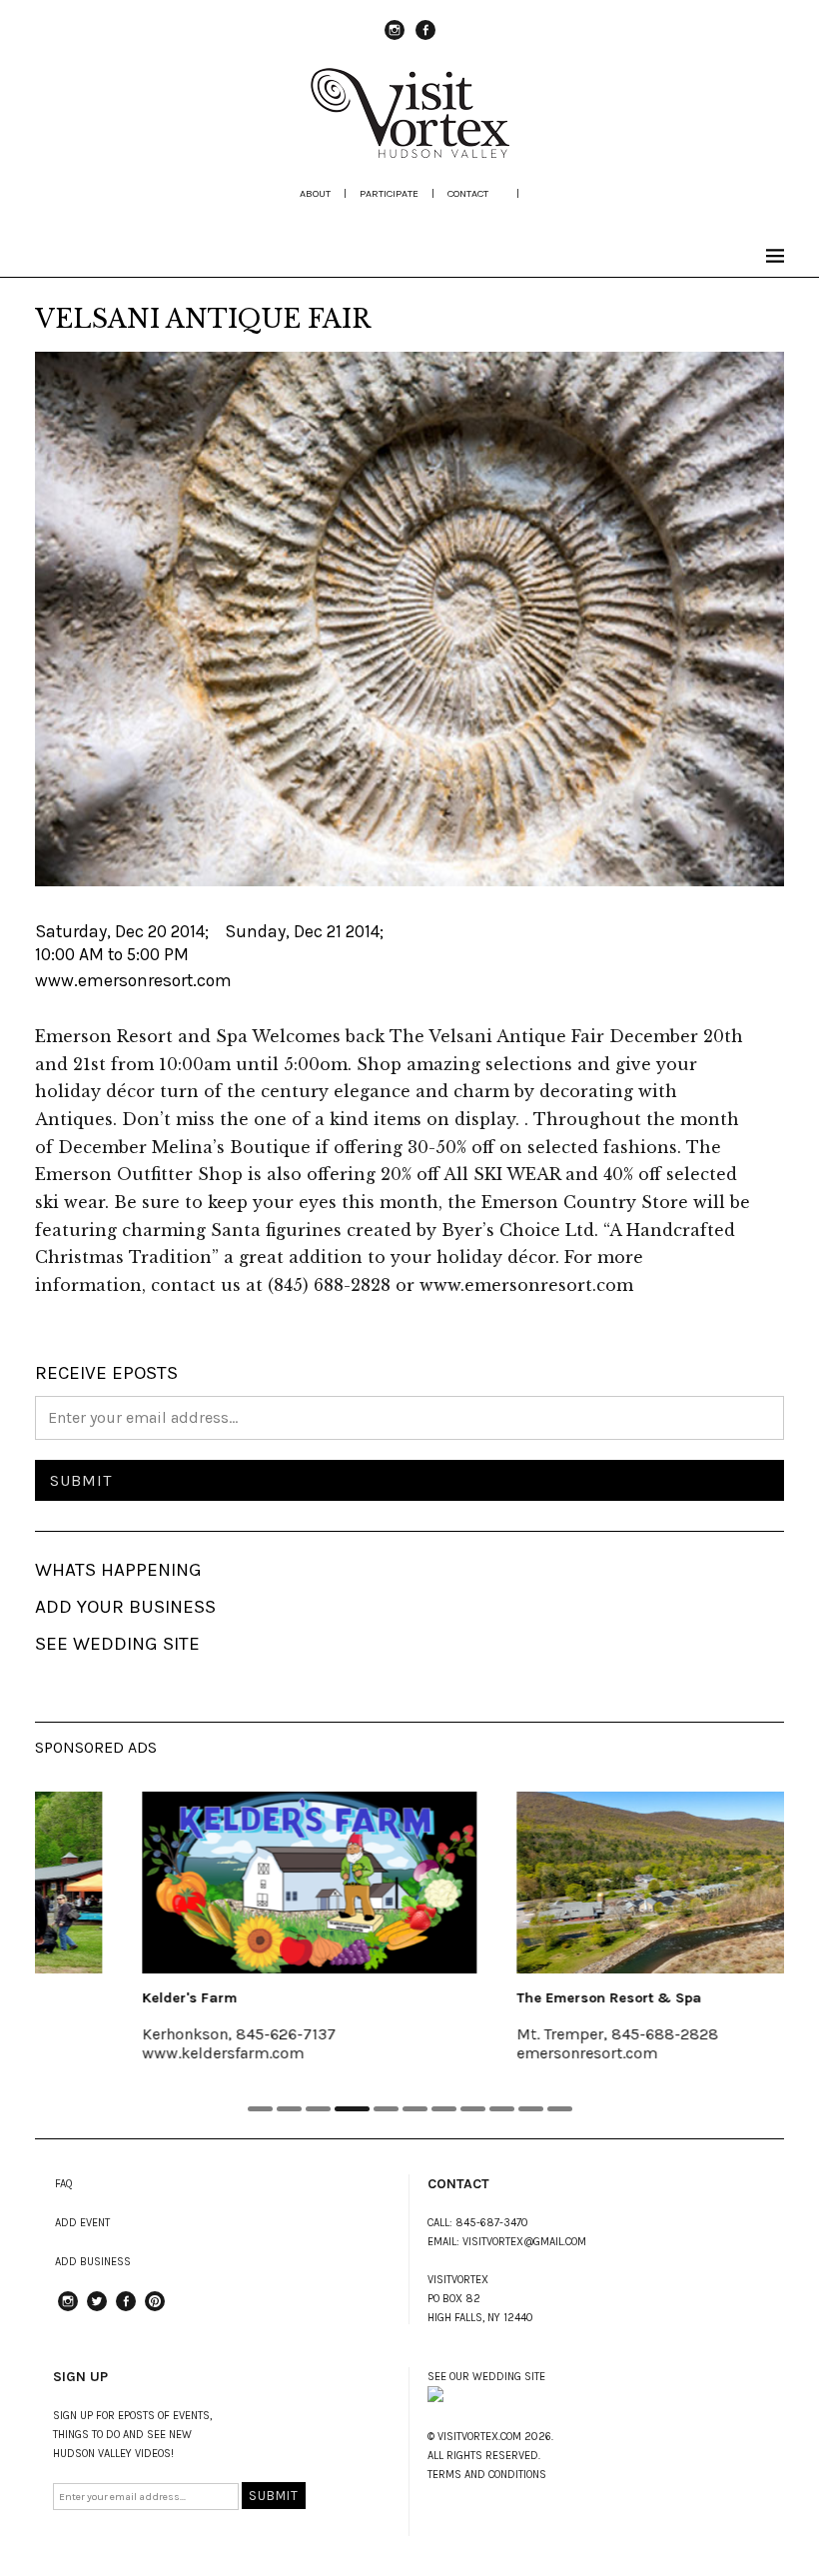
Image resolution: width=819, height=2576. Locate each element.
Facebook (425, 39)
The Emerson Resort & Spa (522, 1998)
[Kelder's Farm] (222, 1883)
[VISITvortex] (409, 152)
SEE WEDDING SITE (117, 1644)
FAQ (64, 2184)
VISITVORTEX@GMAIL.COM (524, 2242)
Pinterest (155, 2310)
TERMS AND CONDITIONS (487, 2475)
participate (389, 193)
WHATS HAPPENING (118, 1570)
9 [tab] (502, 2109)
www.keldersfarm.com (136, 2053)
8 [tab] (473, 2109)
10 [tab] (531, 2109)
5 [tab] (386, 2109)
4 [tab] (352, 2109)
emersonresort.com (500, 2053)
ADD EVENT (82, 2223)
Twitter (97, 2310)
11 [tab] (560, 2109)
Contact (468, 193)
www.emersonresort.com (133, 980)
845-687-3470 (492, 2223)
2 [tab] (289, 2109)
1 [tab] (260, 2109)
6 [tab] (415, 2109)
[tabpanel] (222, 1939)
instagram (395, 39)
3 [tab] (318, 2109)
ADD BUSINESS (93, 2262)
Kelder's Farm (102, 1998)
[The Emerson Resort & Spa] (597, 1883)
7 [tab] (444, 2109)
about (315, 193)
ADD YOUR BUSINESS (125, 1607)
